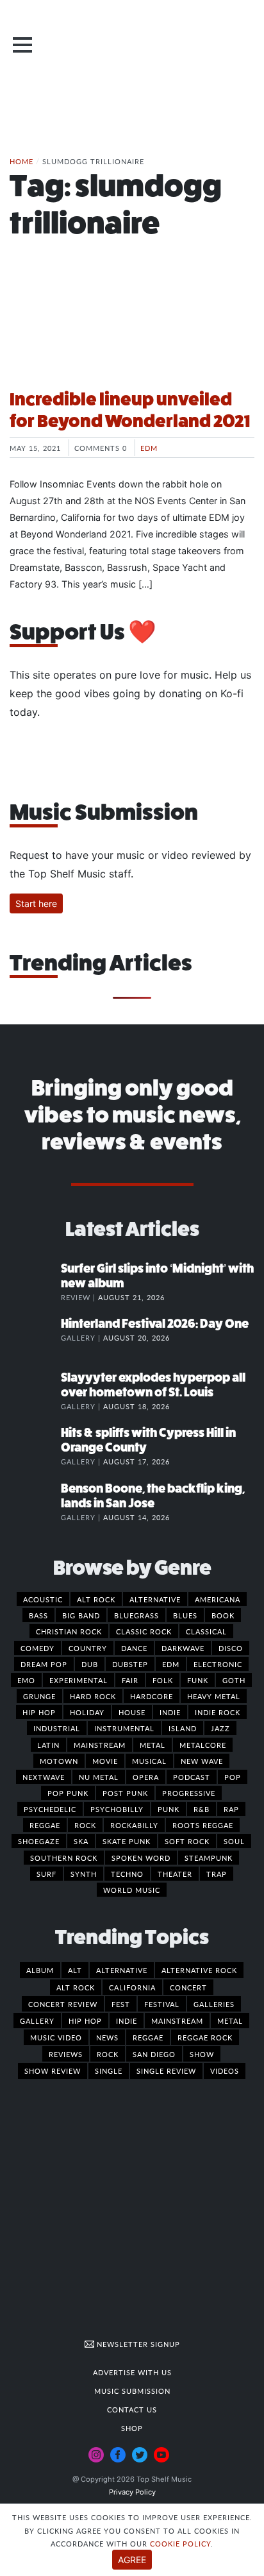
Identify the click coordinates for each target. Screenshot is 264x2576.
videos (225, 2071)
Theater (175, 1874)
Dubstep (130, 1664)
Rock (85, 1825)
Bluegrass (136, 1615)
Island (183, 1728)
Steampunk (209, 1858)
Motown (59, 1761)
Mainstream (100, 1745)
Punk (169, 1809)
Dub (90, 1664)
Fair (130, 1680)
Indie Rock (218, 1712)
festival (162, 2004)
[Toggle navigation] (22, 45)
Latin (48, 1745)
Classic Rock (144, 1631)
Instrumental (124, 1728)
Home (21, 161)
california (132, 1987)
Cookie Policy (180, 2543)
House (132, 1712)
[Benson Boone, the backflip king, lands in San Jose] (35, 1502)
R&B (202, 1809)
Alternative (155, 1599)
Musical (149, 1761)
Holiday (87, 1712)
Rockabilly (134, 1825)
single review (166, 2071)
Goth (234, 1680)
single (109, 2071)
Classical (206, 1631)
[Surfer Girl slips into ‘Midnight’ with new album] (35, 1282)
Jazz (220, 1728)
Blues (185, 1615)
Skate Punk (127, 1841)
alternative (122, 1970)
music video (56, 2037)
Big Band (81, 1615)
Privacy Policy (132, 2492)
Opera (146, 1777)
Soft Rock (187, 1841)
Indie (170, 1712)
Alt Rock (96, 1599)
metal (230, 2021)
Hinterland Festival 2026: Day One (155, 1324)
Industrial (57, 1728)
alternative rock (199, 1970)
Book (223, 1615)
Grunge (39, 1696)
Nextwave (44, 1777)
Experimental (78, 1680)
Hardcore (152, 1696)
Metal (153, 1745)
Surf (46, 1874)
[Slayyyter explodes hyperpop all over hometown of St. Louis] (35, 1391)
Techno (127, 1874)
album (40, 1970)
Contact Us (132, 2409)
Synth (84, 1874)
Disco (231, 1648)
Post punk (125, 1793)
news (107, 2037)
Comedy (37, 1648)
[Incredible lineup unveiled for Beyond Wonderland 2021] (132, 330)
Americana (218, 1599)
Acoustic (43, 1599)
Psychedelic (50, 1809)
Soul (234, 1841)
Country (88, 1648)
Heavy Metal (214, 1696)
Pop (233, 1777)
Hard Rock (93, 1696)
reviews (66, 2054)
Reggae (45, 1825)
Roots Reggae (203, 1825)
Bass (38, 1615)
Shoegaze (39, 1841)
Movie (105, 1761)
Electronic (218, 1664)
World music (132, 1890)
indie (127, 2021)
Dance (134, 1648)
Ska (81, 1841)
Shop (132, 2428)
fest (121, 2004)
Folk (163, 1680)
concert (188, 1987)
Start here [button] (36, 903)
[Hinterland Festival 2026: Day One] (35, 1337)
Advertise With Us (132, 2372)
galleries (214, 2004)
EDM (149, 448)
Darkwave (183, 1648)
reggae (148, 2037)
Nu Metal (99, 1777)
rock (108, 2054)
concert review (63, 2004)
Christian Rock (69, 1631)
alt (75, 1970)
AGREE (132, 2560)
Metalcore (203, 1745)
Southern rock (64, 1858)
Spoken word (141, 1858)
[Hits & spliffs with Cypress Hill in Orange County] (35, 1446)
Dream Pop (44, 1664)
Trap (217, 1874)
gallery (37, 2021)
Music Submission (132, 2391)
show (202, 2054)
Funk (198, 1680)
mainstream (177, 2021)
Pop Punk (68, 1793)
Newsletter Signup (137, 2344)
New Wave (202, 1761)
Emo (26, 1680)
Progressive (189, 1793)
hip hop (85, 2021)
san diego (154, 2054)
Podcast (192, 1777)
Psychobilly (117, 1809)
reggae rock (205, 2037)
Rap (231, 1809)
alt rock (76, 1987)
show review (53, 2071)
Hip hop (39, 1712)
